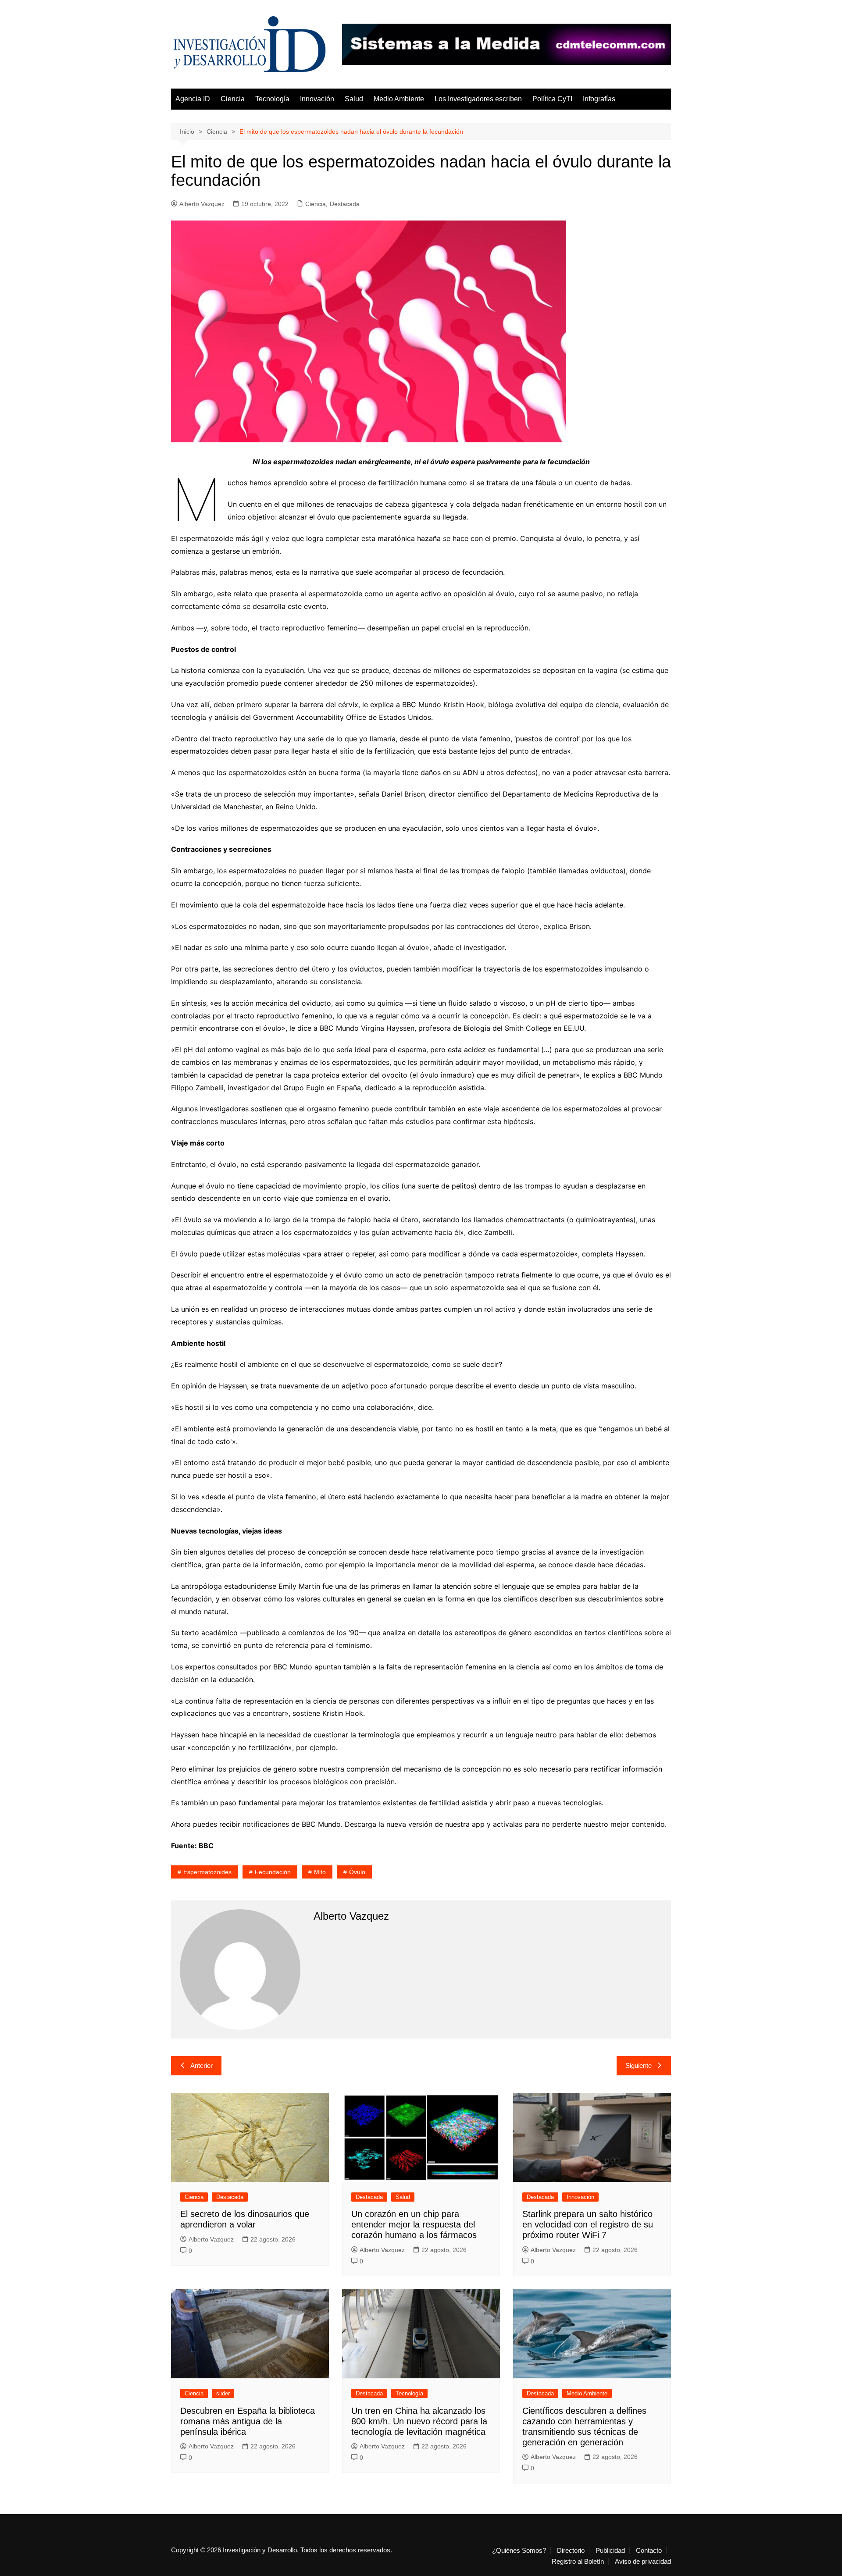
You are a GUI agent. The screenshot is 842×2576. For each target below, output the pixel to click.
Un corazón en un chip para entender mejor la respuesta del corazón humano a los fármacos (414, 2224)
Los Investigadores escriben (478, 99)
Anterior (202, 2065)
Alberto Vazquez (202, 204)
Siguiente (639, 2065)
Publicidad (610, 2551)
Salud (354, 99)
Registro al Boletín (578, 2562)
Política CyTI (552, 99)
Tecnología (272, 99)
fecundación (273, 1872)
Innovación (317, 99)
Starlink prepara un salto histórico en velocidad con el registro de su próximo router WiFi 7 (588, 2224)
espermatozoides (207, 1872)
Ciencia (233, 99)
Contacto (649, 2551)
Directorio (571, 2551)
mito (320, 1872)
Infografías (599, 99)
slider (223, 2393)
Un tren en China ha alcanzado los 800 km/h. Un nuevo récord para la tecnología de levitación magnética (419, 2421)
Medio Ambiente (399, 99)
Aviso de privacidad (643, 2562)
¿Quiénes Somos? (519, 2551)
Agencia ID (193, 99)
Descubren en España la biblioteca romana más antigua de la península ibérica (248, 2421)
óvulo (357, 1872)
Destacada (345, 204)
